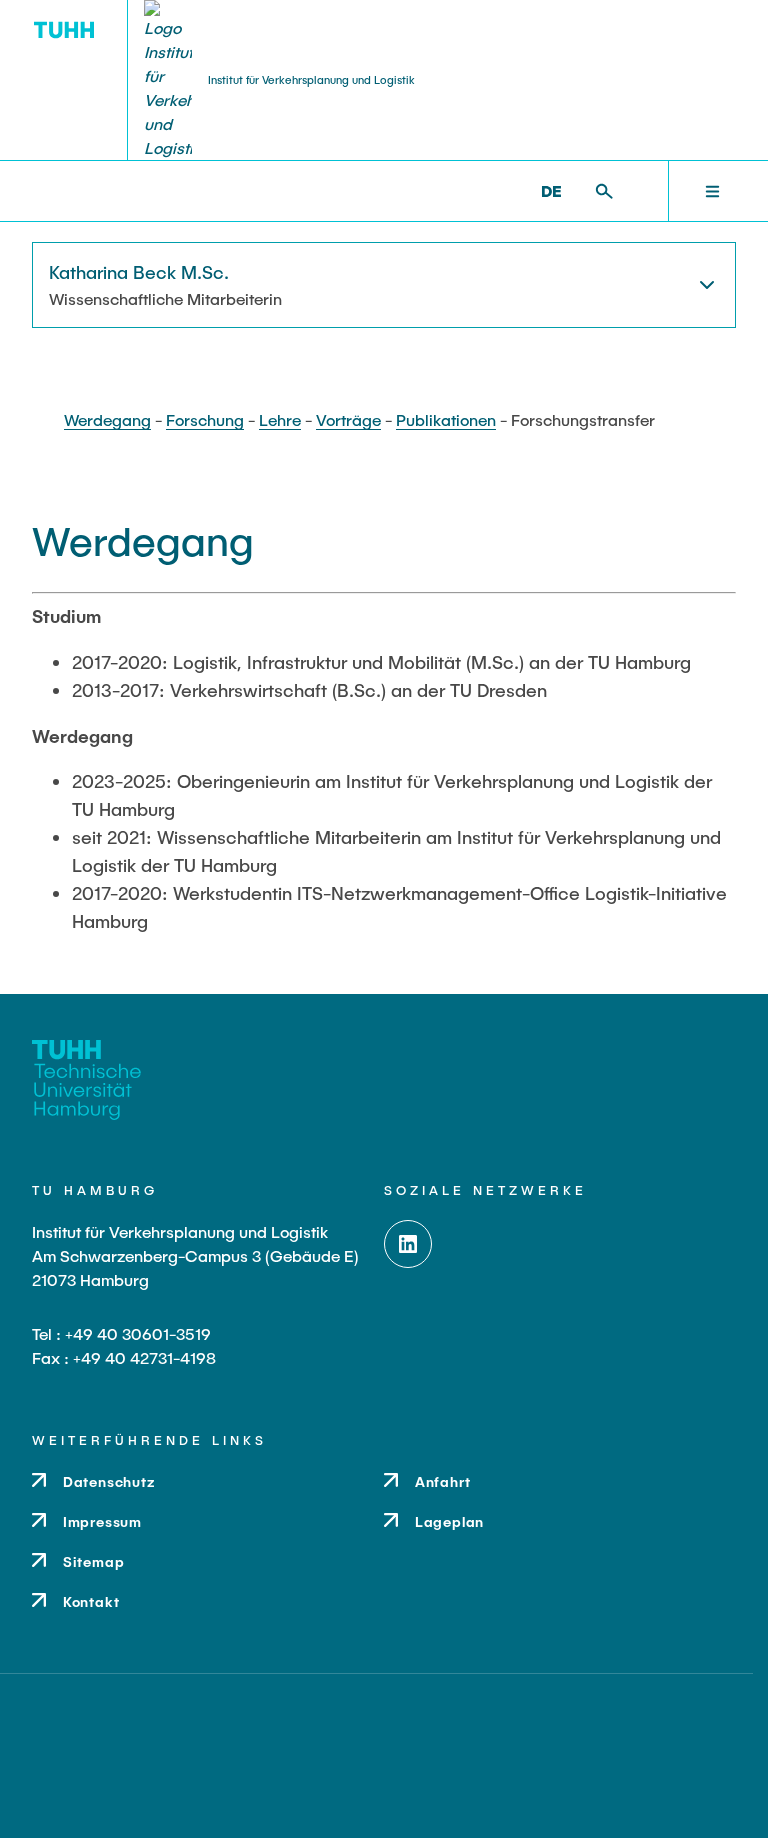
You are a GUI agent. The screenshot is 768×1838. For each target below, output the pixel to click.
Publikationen (446, 419)
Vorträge (348, 419)
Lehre (280, 419)
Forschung (205, 419)
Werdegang (107, 419)
